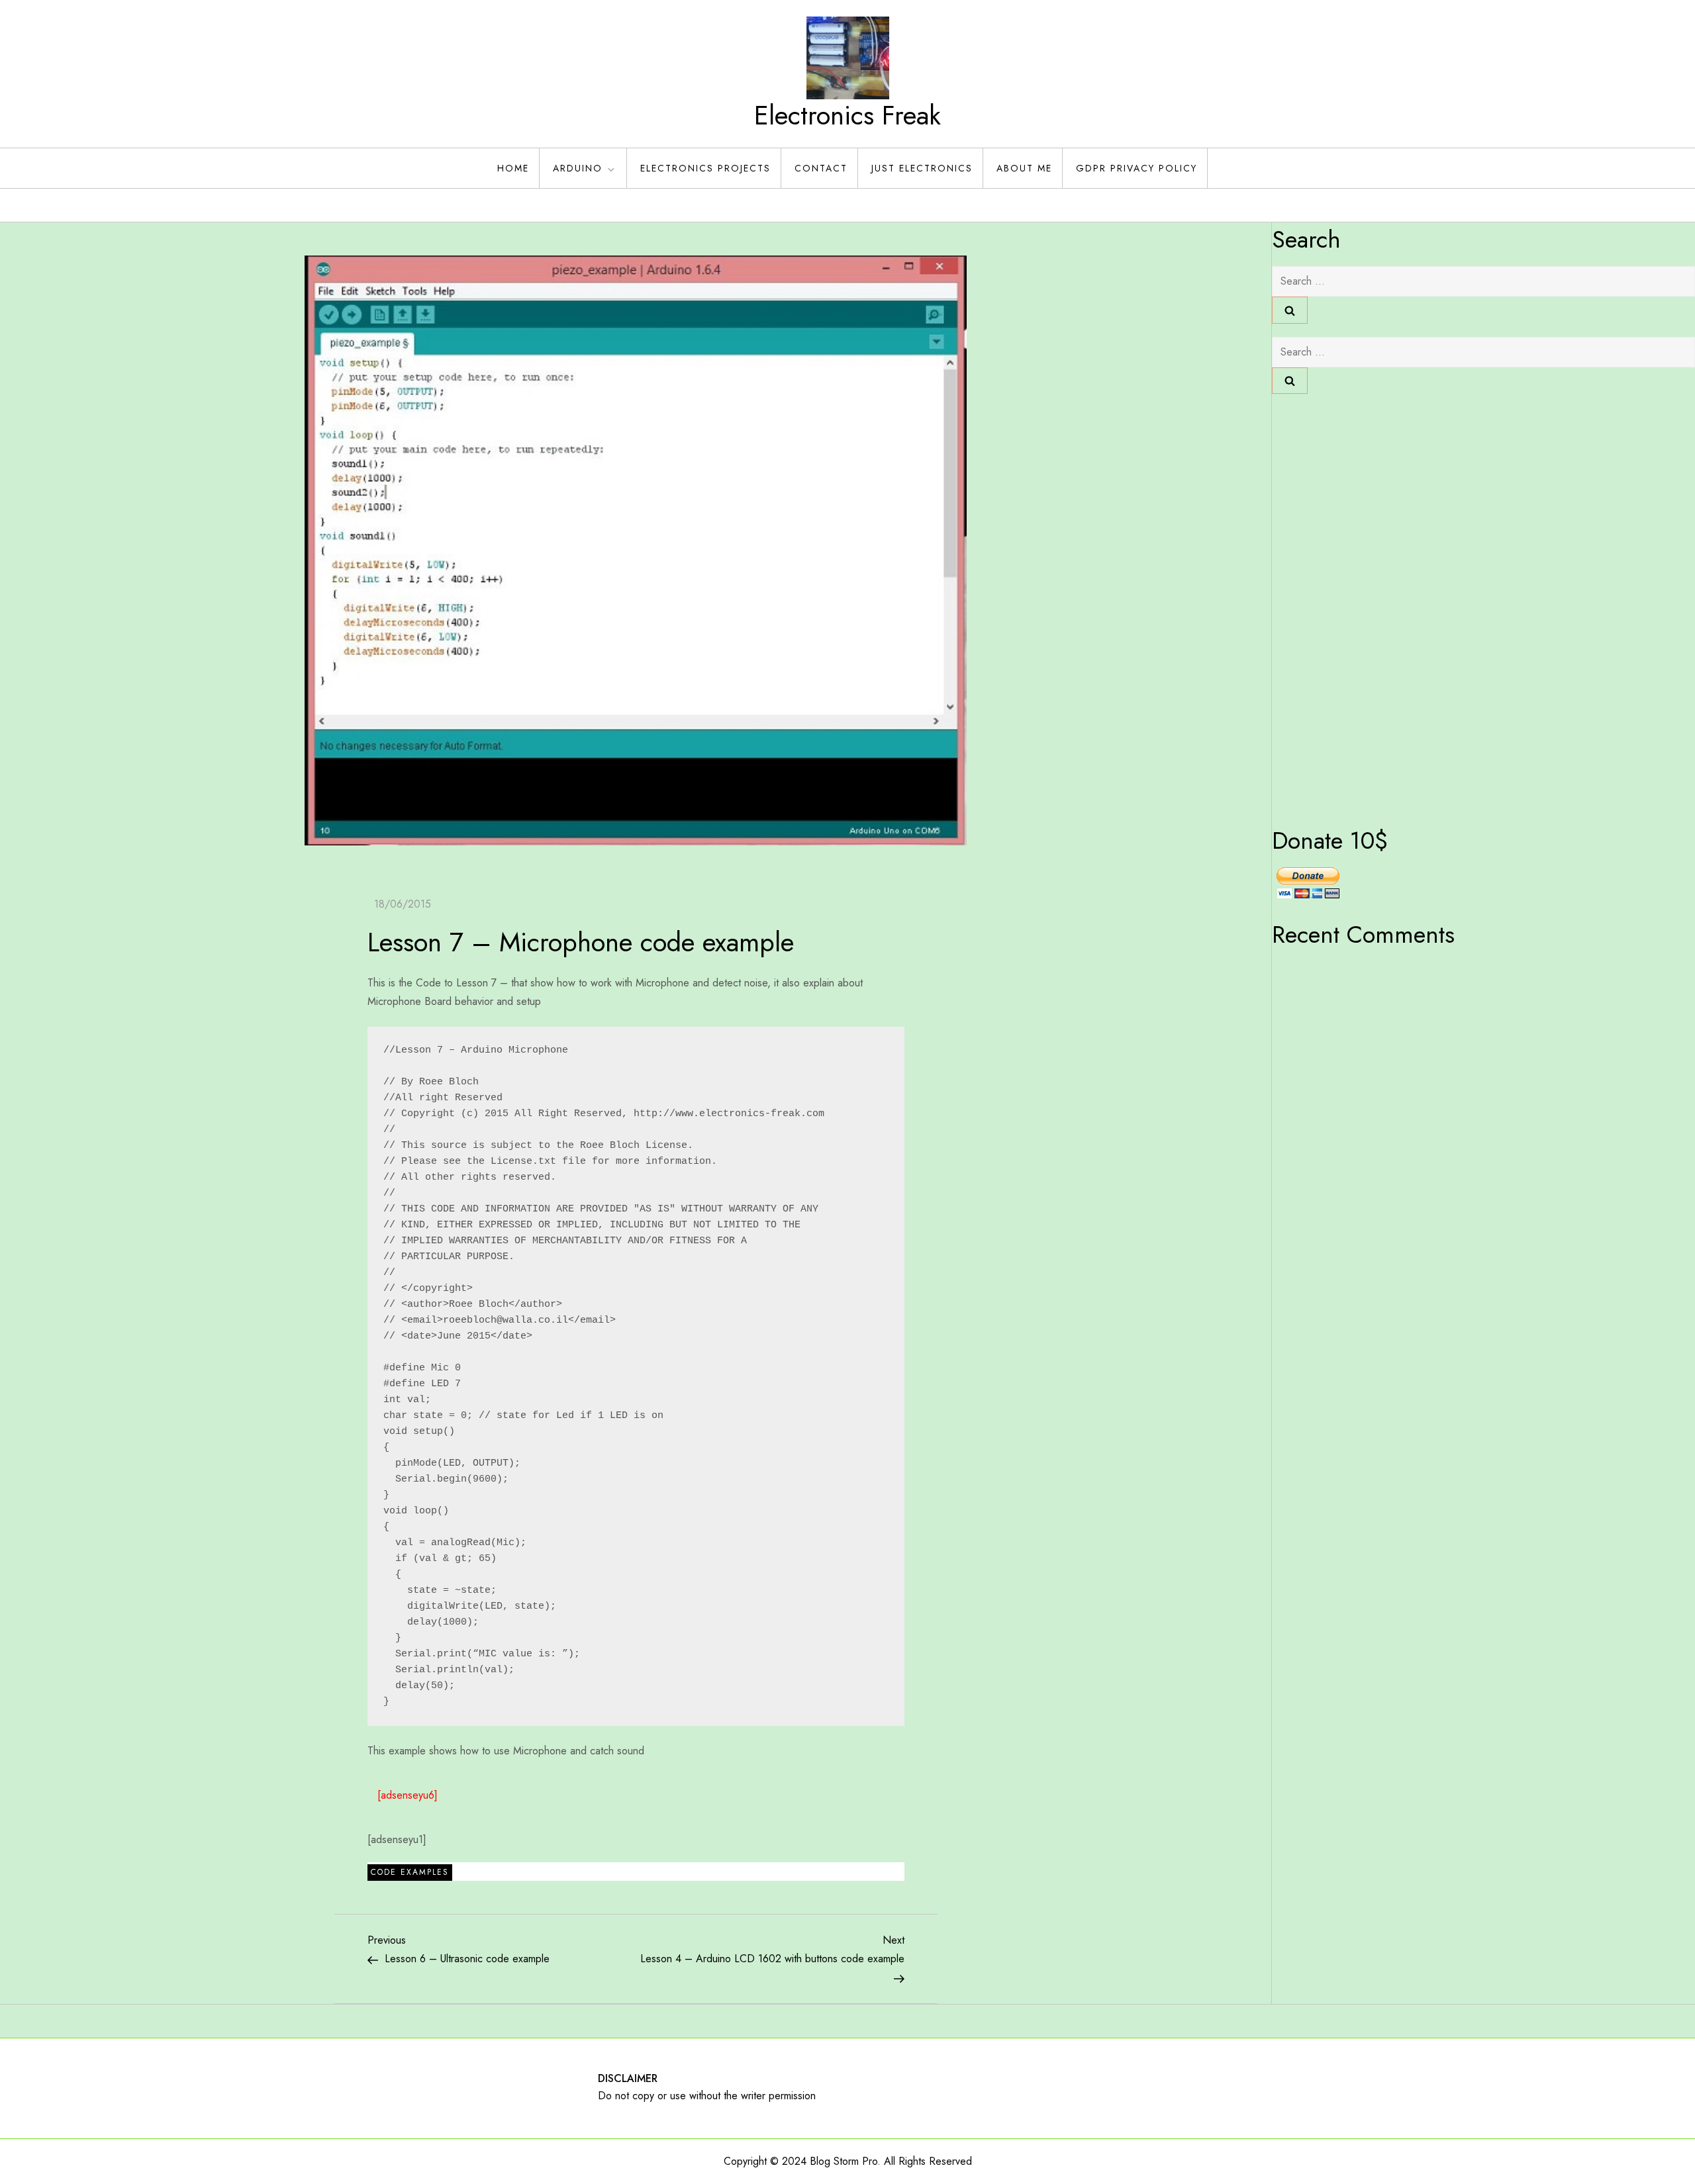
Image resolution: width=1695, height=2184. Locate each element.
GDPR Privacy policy (1137, 168)
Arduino (578, 168)
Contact (821, 168)
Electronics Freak (847, 115)
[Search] (1290, 310)
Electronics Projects (705, 168)
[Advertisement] (1325, 606)
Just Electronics (922, 168)
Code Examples (410, 1872)
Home (513, 168)
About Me (1024, 168)
